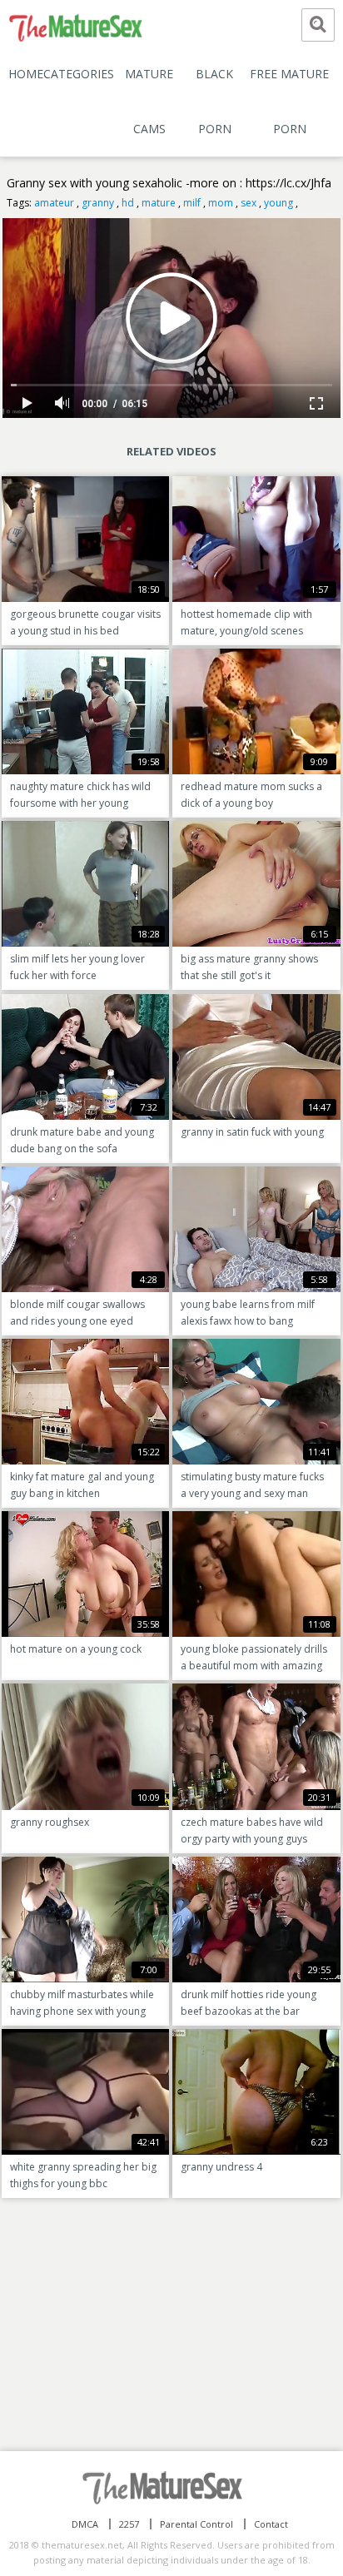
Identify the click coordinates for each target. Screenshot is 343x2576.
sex (249, 203)
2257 (129, 2524)
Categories (79, 74)
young (278, 203)
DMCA (85, 2524)
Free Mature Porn (289, 101)
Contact (271, 2524)
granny (98, 203)
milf (192, 203)
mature (159, 203)
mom (221, 203)
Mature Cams (149, 101)
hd (128, 203)
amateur (54, 203)
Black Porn (214, 101)
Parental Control (196, 2524)
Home (26, 74)
